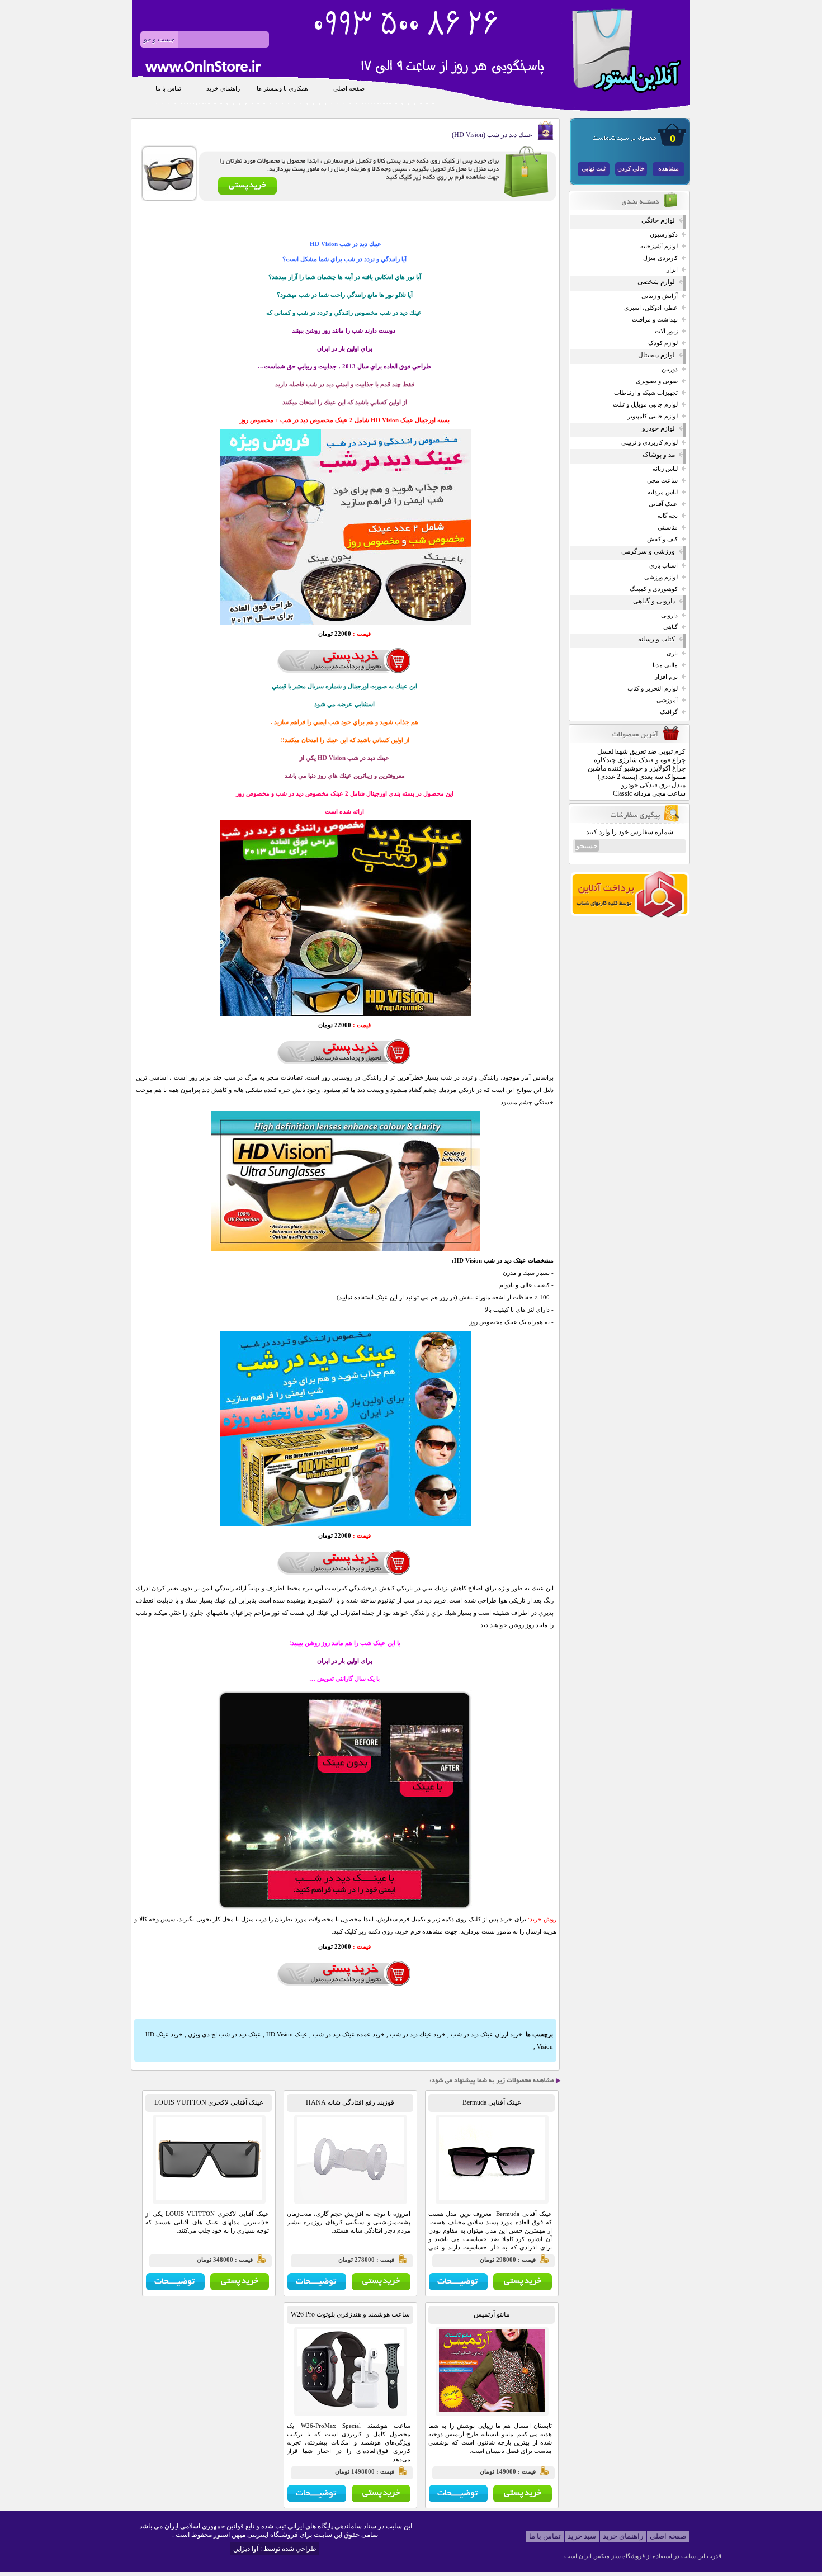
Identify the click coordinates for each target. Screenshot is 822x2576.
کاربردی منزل (660, 258)
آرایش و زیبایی (660, 296)
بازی (672, 653)
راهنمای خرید (223, 89)
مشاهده (669, 169)
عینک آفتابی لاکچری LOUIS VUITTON (209, 2102)
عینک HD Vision (287, 2034)
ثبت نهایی (594, 169)
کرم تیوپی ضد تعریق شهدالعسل (641, 751)
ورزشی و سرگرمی (648, 551)
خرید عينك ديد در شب (417, 2034)
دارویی (669, 615)
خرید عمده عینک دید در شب (349, 2034)
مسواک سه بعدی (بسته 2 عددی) (642, 777)
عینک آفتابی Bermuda (492, 2102)
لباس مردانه (663, 492)
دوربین (670, 369)
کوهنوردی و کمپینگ (654, 589)
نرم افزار (666, 677)
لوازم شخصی (656, 282)
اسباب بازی (663, 566)
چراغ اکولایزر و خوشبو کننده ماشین (637, 768)
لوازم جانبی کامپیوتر (653, 416)
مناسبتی (668, 528)
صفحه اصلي (349, 89)
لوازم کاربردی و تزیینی (649, 443)
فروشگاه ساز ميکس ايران (612, 2556)
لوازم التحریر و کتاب (653, 689)
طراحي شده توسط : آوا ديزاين (275, 2549)
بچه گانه (668, 516)
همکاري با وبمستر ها (282, 89)
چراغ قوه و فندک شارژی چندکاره (640, 760)
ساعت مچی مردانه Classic (649, 793)
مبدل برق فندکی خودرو (653, 785)
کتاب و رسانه (656, 639)
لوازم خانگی (658, 220)
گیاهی (670, 627)
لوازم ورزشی (661, 577)
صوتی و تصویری (657, 381)
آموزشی (667, 700)
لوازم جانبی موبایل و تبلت (645, 405)
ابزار (672, 270)
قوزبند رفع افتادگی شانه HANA (350, 2102)
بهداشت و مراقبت (655, 320)
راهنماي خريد (623, 2536)
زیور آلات (666, 331)
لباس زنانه (665, 469)
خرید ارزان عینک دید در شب (486, 2034)
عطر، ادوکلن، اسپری (651, 308)
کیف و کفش (662, 539)
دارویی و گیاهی (654, 601)
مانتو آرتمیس (492, 2314)
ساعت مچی (662, 481)
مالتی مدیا (665, 665)
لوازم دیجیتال (656, 355)
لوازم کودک (663, 343)
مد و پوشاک (659, 455)
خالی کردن (631, 169)
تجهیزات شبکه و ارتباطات (646, 393)
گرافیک (669, 712)
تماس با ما (168, 89)
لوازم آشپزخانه (659, 246)
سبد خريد (582, 2536)
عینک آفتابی (663, 504)
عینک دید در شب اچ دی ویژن (225, 2034)
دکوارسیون (664, 235)
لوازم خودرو (658, 428)
